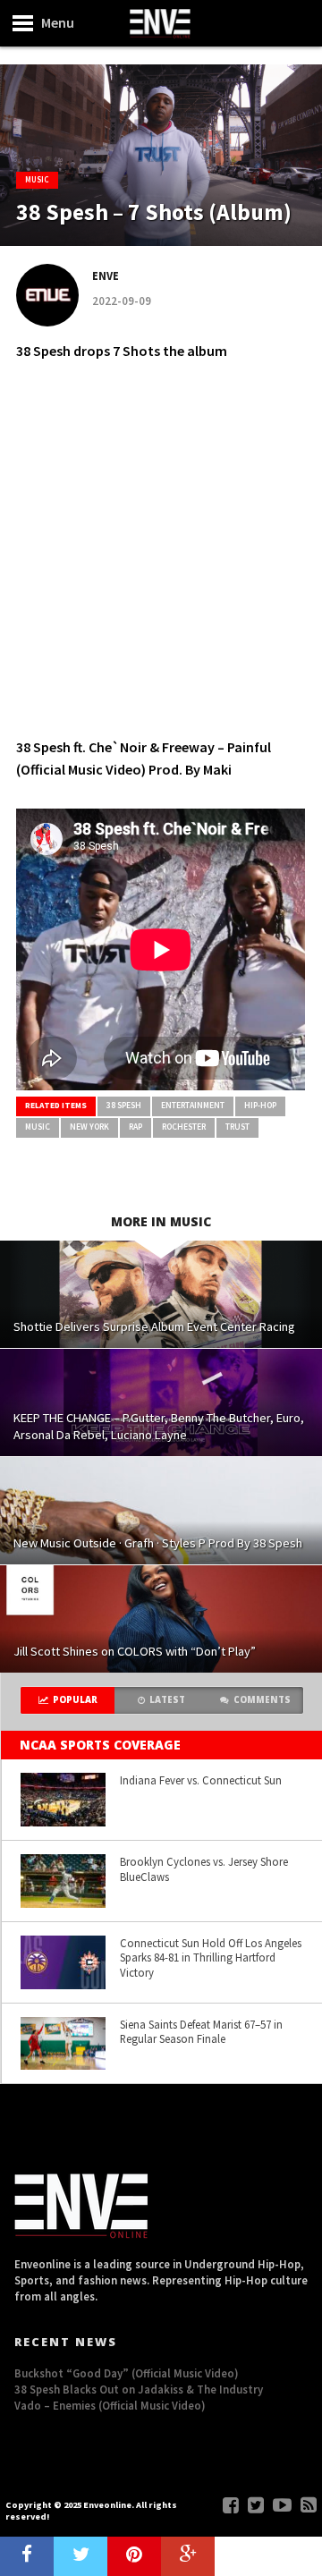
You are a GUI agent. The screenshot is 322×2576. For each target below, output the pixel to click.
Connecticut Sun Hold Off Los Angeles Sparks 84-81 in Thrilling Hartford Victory (211, 1957)
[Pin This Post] (134, 2556)
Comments (262, 1700)
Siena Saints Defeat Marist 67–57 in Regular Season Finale (201, 2032)
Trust (237, 1127)
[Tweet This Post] (80, 2556)
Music (38, 1127)
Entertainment (193, 1106)
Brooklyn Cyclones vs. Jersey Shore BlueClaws (204, 1869)
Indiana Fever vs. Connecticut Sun (201, 1780)
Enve (106, 275)
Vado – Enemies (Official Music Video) (110, 2405)
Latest (167, 1700)
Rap (136, 1127)
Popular (75, 1700)
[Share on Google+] (188, 2556)
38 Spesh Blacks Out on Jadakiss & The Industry (139, 2389)
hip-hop (260, 1106)
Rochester (184, 1127)
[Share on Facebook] (27, 2556)
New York (89, 1127)
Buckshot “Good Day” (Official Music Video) (127, 2373)
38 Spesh (124, 1106)
